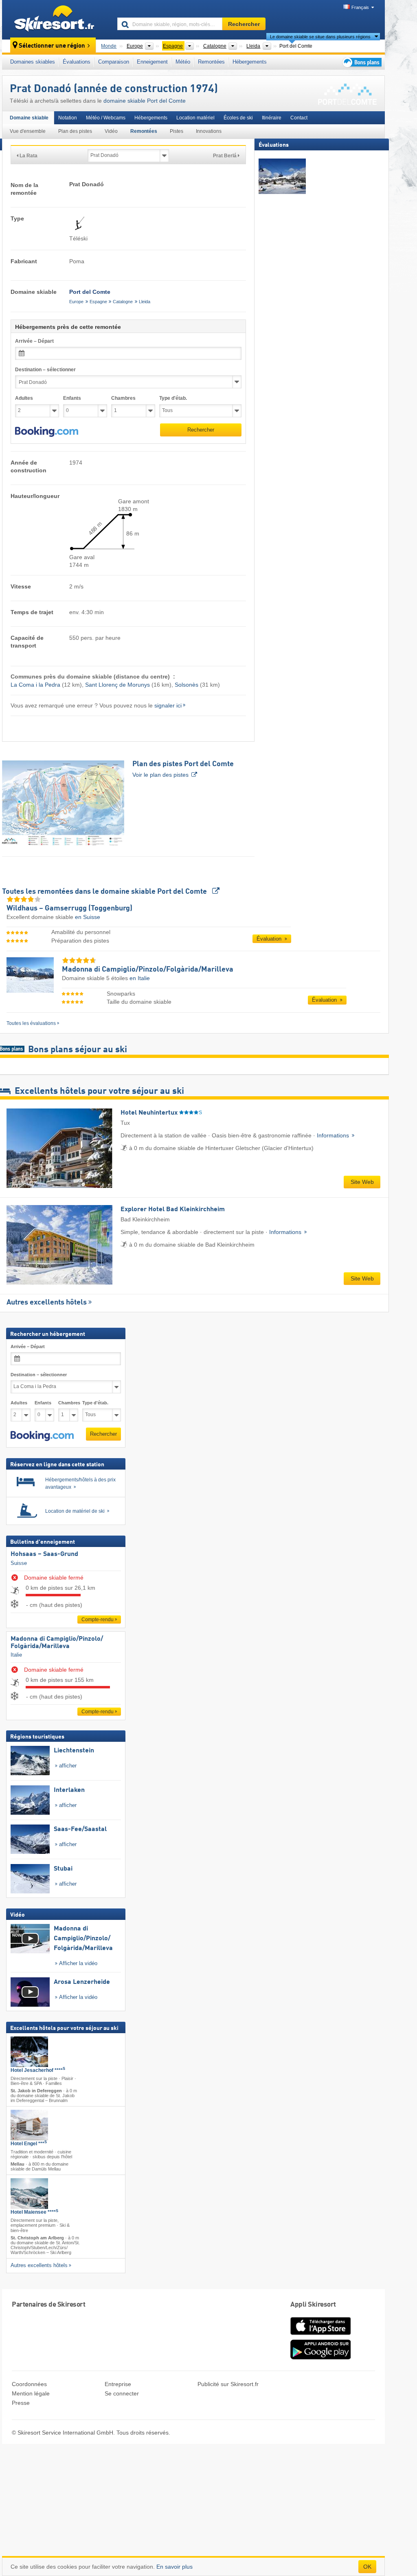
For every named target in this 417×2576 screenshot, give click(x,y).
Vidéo (111, 131)
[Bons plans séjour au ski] (361, 62)
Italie (16, 1655)
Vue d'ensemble (28, 131)
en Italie (140, 978)
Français (360, 7)
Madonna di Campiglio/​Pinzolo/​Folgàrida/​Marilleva (57, 1643)
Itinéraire (272, 118)
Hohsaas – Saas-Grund (44, 1554)
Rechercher (201, 430)
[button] (47, 432)
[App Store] (320, 2336)
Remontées (211, 62)
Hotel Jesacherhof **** (38, 2070)
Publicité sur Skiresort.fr (228, 2384)
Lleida (145, 302)
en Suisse (88, 917)
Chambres (123, 398)
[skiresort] (56, 20)
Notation (68, 118)
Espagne (98, 302)
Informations (334, 1135)
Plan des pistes (75, 131)
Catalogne (123, 302)
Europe (76, 302)
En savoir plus (174, 2567)
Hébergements (250, 62)
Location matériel (195, 118)
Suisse (19, 1563)
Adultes (24, 398)
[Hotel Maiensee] (29, 2194)
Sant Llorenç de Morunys (117, 685)
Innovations (209, 131)
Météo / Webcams (106, 118)
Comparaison (114, 62)
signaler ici (168, 705)
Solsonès (187, 685)
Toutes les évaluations (31, 1023)
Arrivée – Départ (34, 341)
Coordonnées (29, 2384)
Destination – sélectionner (45, 370)
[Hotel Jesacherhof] (29, 2052)
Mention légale (31, 2393)
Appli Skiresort (313, 2305)
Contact (299, 118)
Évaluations (77, 62)
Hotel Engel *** (29, 2144)
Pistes (177, 131)
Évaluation (270, 939)
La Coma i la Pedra (35, 685)
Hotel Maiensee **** (34, 2212)
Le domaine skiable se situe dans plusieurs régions (320, 37)
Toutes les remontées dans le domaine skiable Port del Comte (105, 892)
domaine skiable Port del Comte (145, 101)
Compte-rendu (98, 1620)
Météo (183, 62)
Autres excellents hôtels (47, 1302)
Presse (21, 2403)
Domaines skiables (33, 62)
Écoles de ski (238, 118)
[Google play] (320, 2358)
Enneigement (152, 62)
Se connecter (122, 2393)
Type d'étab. (173, 398)
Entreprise (118, 2384)
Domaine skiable (29, 118)
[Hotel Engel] (29, 2125)
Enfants (72, 398)
